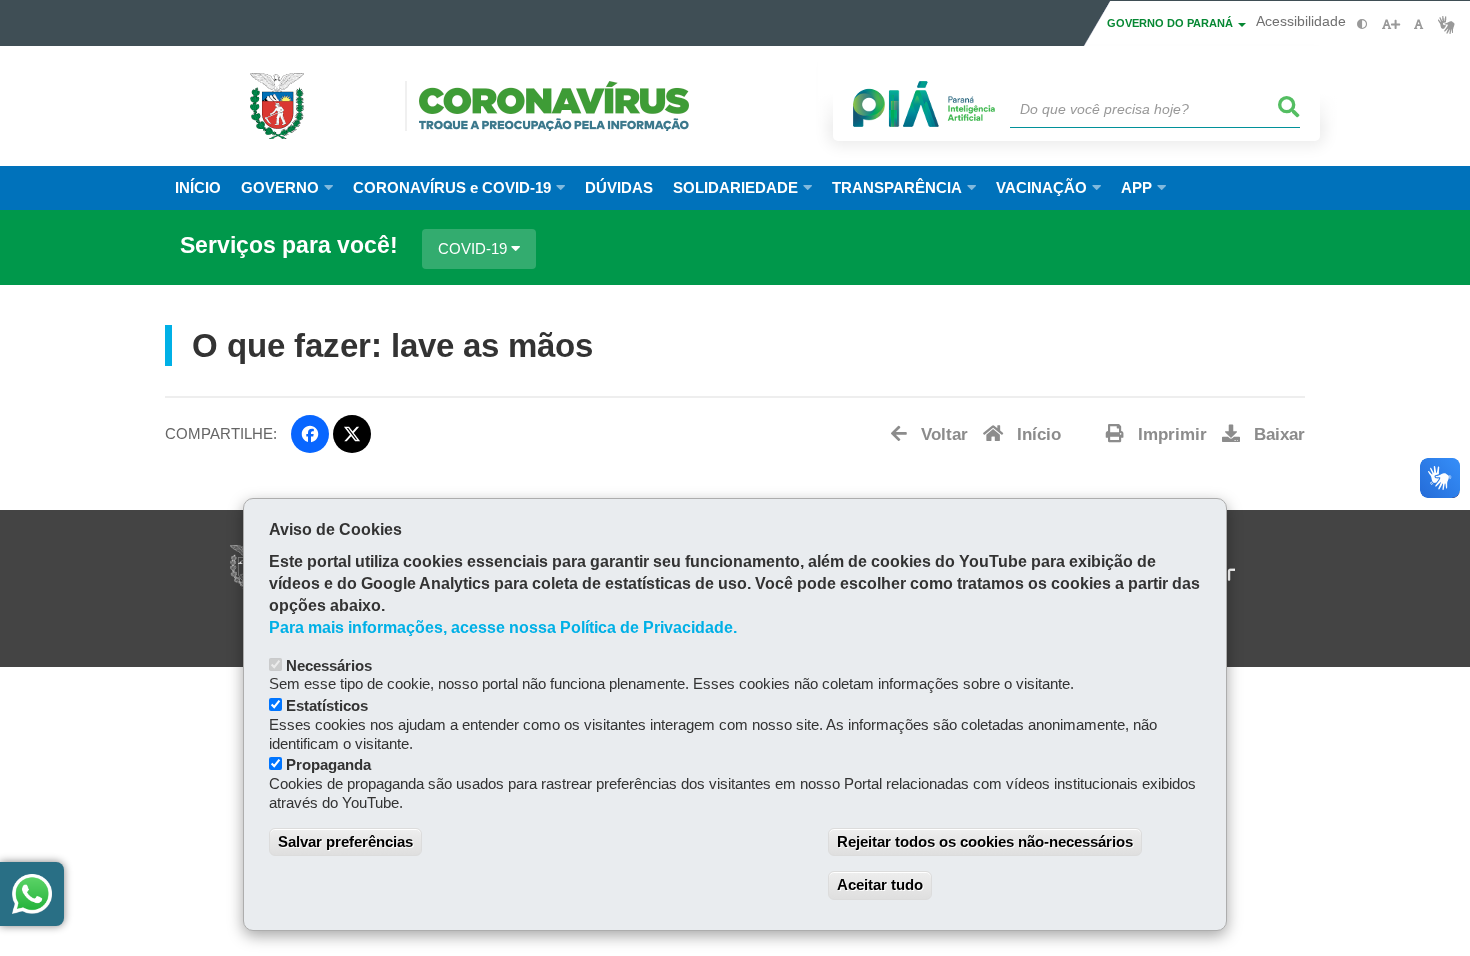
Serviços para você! (289, 246)
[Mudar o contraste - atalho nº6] (1362, 24)
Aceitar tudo (880, 884)
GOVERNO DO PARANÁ (1171, 23)
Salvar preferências (345, 841)
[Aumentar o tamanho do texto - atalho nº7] (1390, 24)
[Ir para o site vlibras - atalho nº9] (1446, 24)
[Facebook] (310, 434)
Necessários (329, 665)
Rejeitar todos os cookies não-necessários (985, 841)
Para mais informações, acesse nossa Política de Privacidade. (503, 627)
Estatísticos (327, 705)
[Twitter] (352, 434)
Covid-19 (474, 248)
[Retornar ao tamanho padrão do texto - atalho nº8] (1418, 24)
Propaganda (328, 764)
